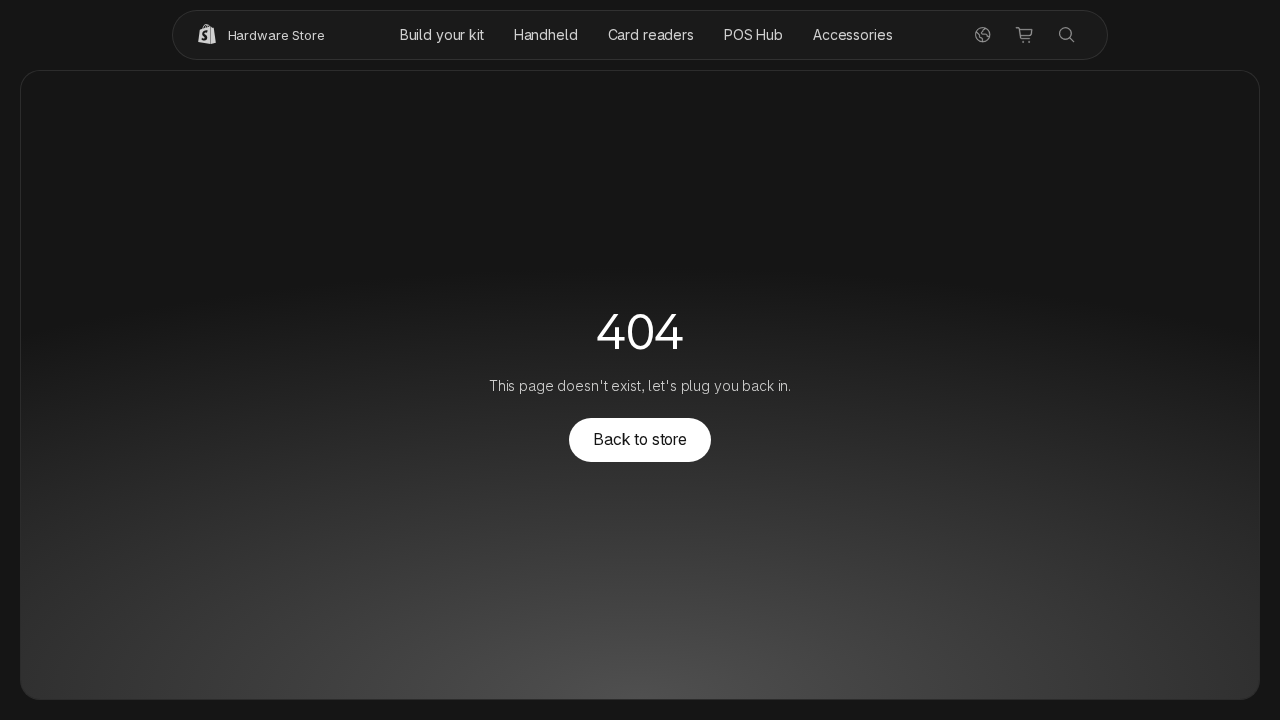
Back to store (640, 439)
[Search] (1067, 35)
